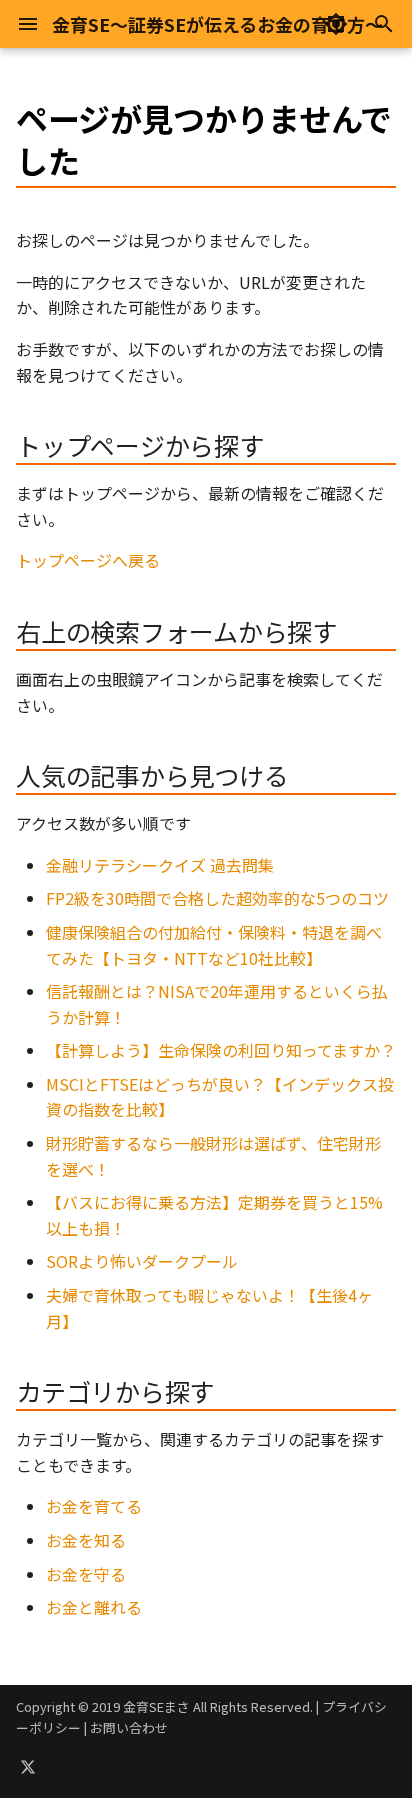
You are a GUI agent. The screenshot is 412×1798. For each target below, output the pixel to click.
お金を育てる (94, 1506)
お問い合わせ (129, 1727)
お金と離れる (94, 1607)
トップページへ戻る (88, 560)
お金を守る (86, 1574)
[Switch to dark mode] (336, 24)
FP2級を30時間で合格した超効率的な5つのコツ (217, 898)
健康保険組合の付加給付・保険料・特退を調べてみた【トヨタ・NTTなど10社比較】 (214, 945)
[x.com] (28, 1766)
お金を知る (86, 1540)
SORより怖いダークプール (142, 1261)
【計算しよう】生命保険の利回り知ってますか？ (221, 1050)
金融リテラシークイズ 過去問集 (160, 865)
